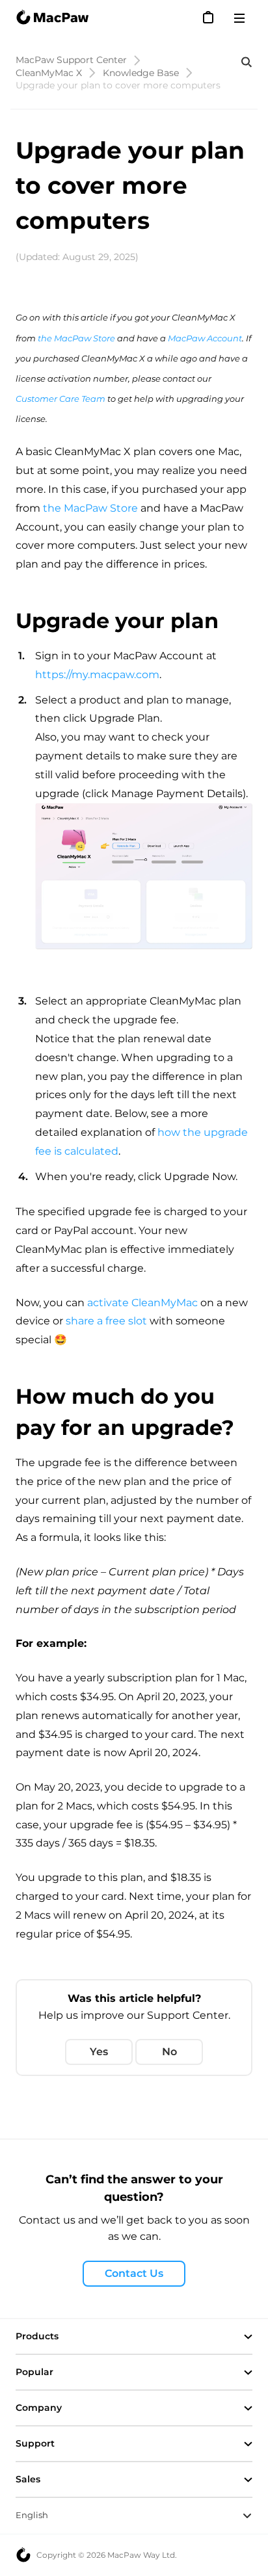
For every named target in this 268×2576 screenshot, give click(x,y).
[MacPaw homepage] (52, 18)
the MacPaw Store (90, 508)
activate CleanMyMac (142, 1303)
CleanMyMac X (49, 73)
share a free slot (106, 1321)
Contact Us (134, 2273)
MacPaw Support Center (71, 60)
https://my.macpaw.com (97, 675)
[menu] (243, 18)
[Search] (247, 62)
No (169, 2052)
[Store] (209, 17)
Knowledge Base (141, 73)
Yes (99, 2052)
